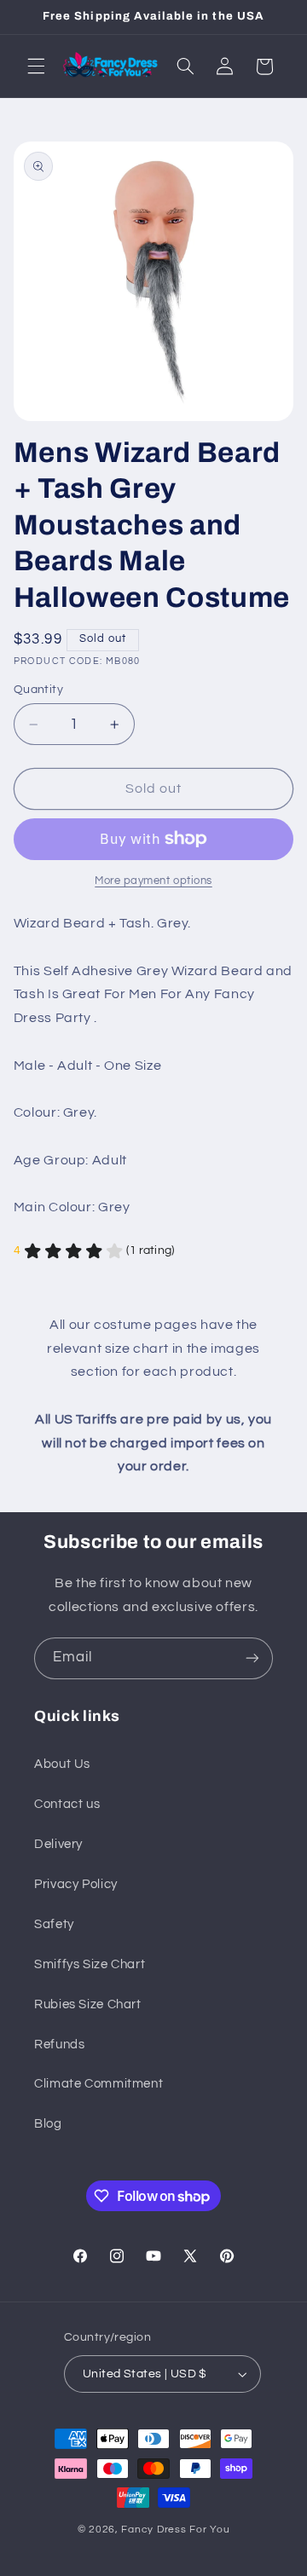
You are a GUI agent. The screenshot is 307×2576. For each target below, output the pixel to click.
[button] (36, 66)
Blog (48, 2124)
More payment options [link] (153, 881)
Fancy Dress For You (175, 2530)
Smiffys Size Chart (90, 1964)
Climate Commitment (98, 2084)
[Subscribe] (252, 1658)
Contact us (67, 1804)
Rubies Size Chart (88, 2004)
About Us (62, 1764)
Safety (54, 1924)
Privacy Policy (76, 1884)
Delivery (58, 1844)
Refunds (59, 2045)
